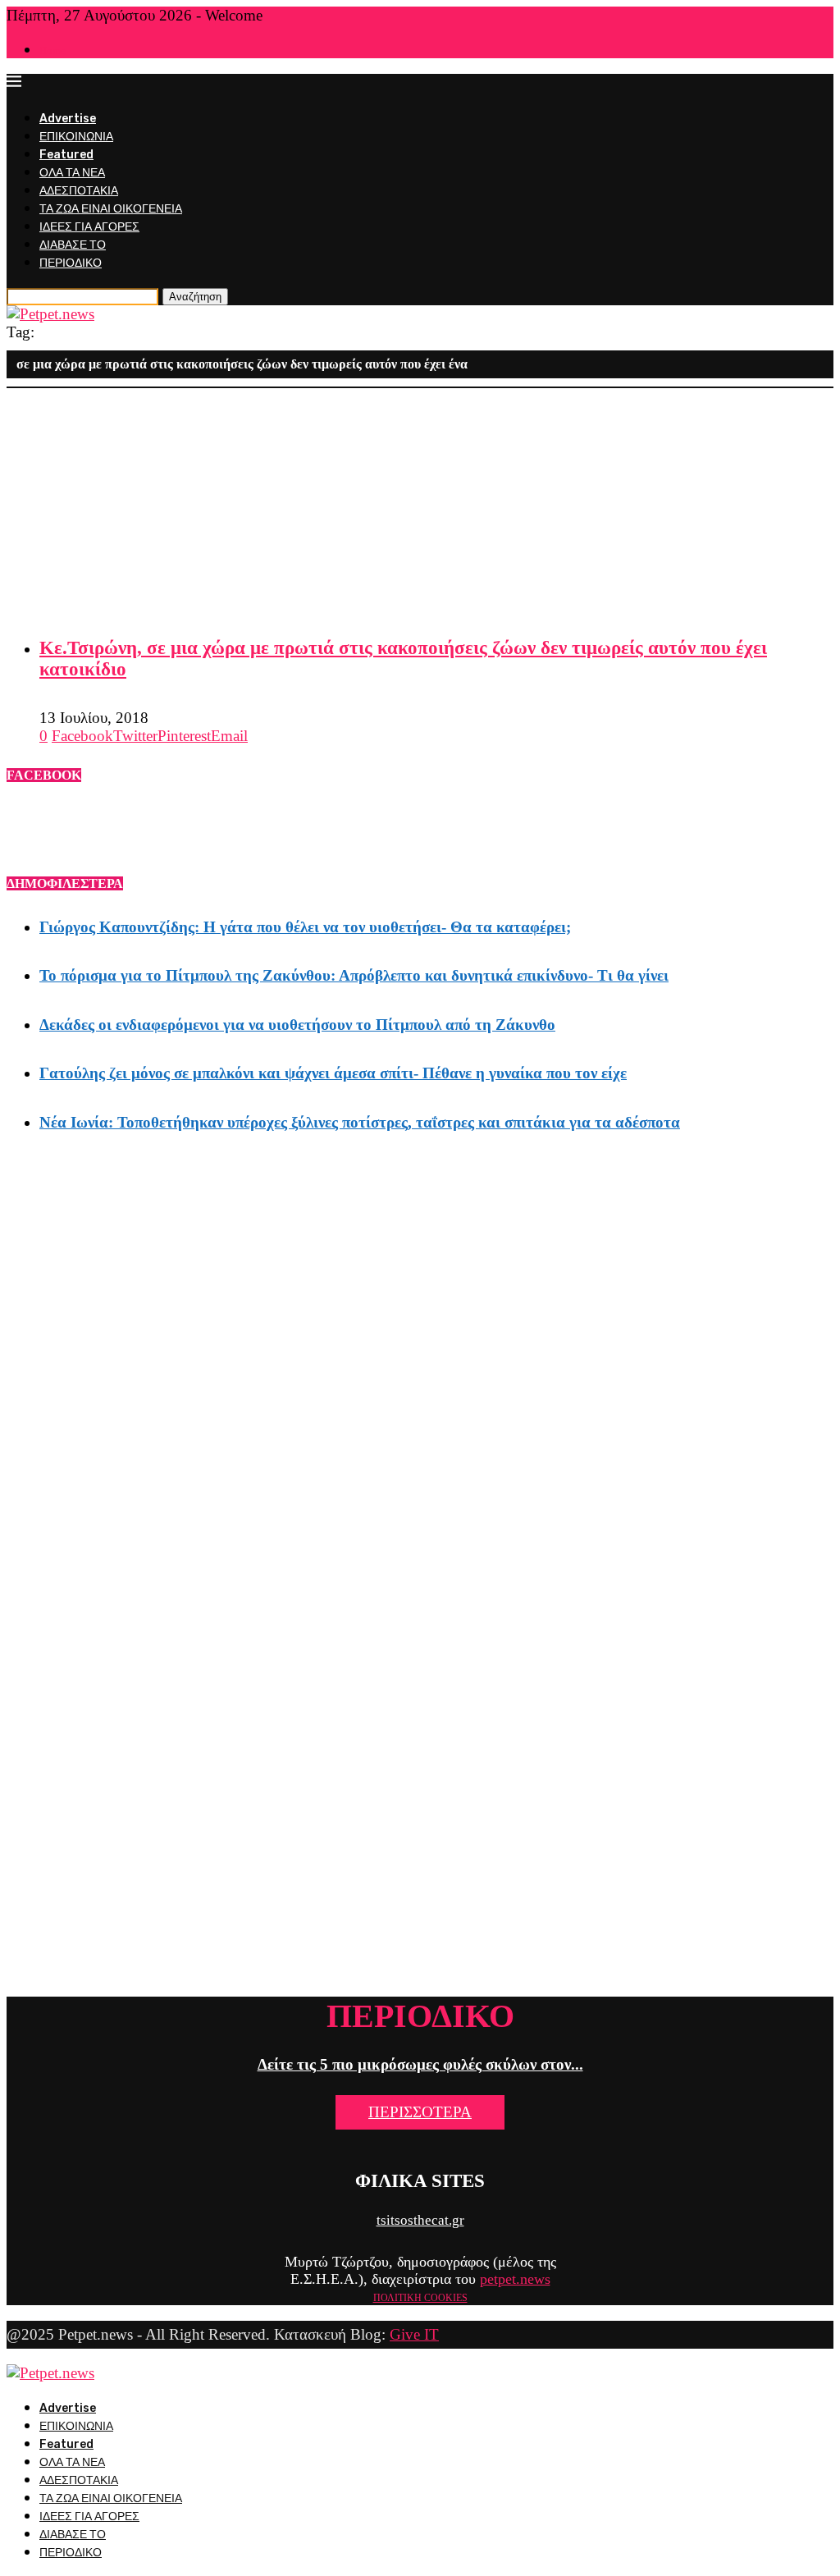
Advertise (68, 119)
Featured (66, 155)
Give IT (414, 2334)
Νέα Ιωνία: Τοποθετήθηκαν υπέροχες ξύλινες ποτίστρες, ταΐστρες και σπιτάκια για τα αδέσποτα (360, 1122)
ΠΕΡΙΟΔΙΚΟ (71, 263)
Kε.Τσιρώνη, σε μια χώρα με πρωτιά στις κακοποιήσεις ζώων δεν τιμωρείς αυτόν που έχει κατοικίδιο (403, 659)
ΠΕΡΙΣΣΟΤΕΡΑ (420, 2112)
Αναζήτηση (195, 297)
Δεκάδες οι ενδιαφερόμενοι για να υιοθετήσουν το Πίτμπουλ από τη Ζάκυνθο (297, 1025)
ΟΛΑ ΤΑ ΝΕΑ (72, 173)
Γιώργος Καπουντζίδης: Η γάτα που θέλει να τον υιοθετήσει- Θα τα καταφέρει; (305, 927)
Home (52, 50)
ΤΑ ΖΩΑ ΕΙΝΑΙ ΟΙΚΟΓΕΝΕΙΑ (111, 209)
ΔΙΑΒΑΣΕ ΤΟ (73, 245)
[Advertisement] (420, 503)
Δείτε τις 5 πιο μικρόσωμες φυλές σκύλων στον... (420, 2064)
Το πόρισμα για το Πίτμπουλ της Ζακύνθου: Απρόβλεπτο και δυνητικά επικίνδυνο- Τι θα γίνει (354, 975)
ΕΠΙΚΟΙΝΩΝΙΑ (76, 137)
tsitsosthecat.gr (420, 2220)
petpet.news (515, 2279)
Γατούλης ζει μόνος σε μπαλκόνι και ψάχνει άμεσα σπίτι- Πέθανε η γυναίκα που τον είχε (333, 1073)
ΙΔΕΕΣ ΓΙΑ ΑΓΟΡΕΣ (89, 227)
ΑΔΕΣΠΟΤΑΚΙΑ (79, 191)
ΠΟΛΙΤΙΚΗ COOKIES (420, 2298)
